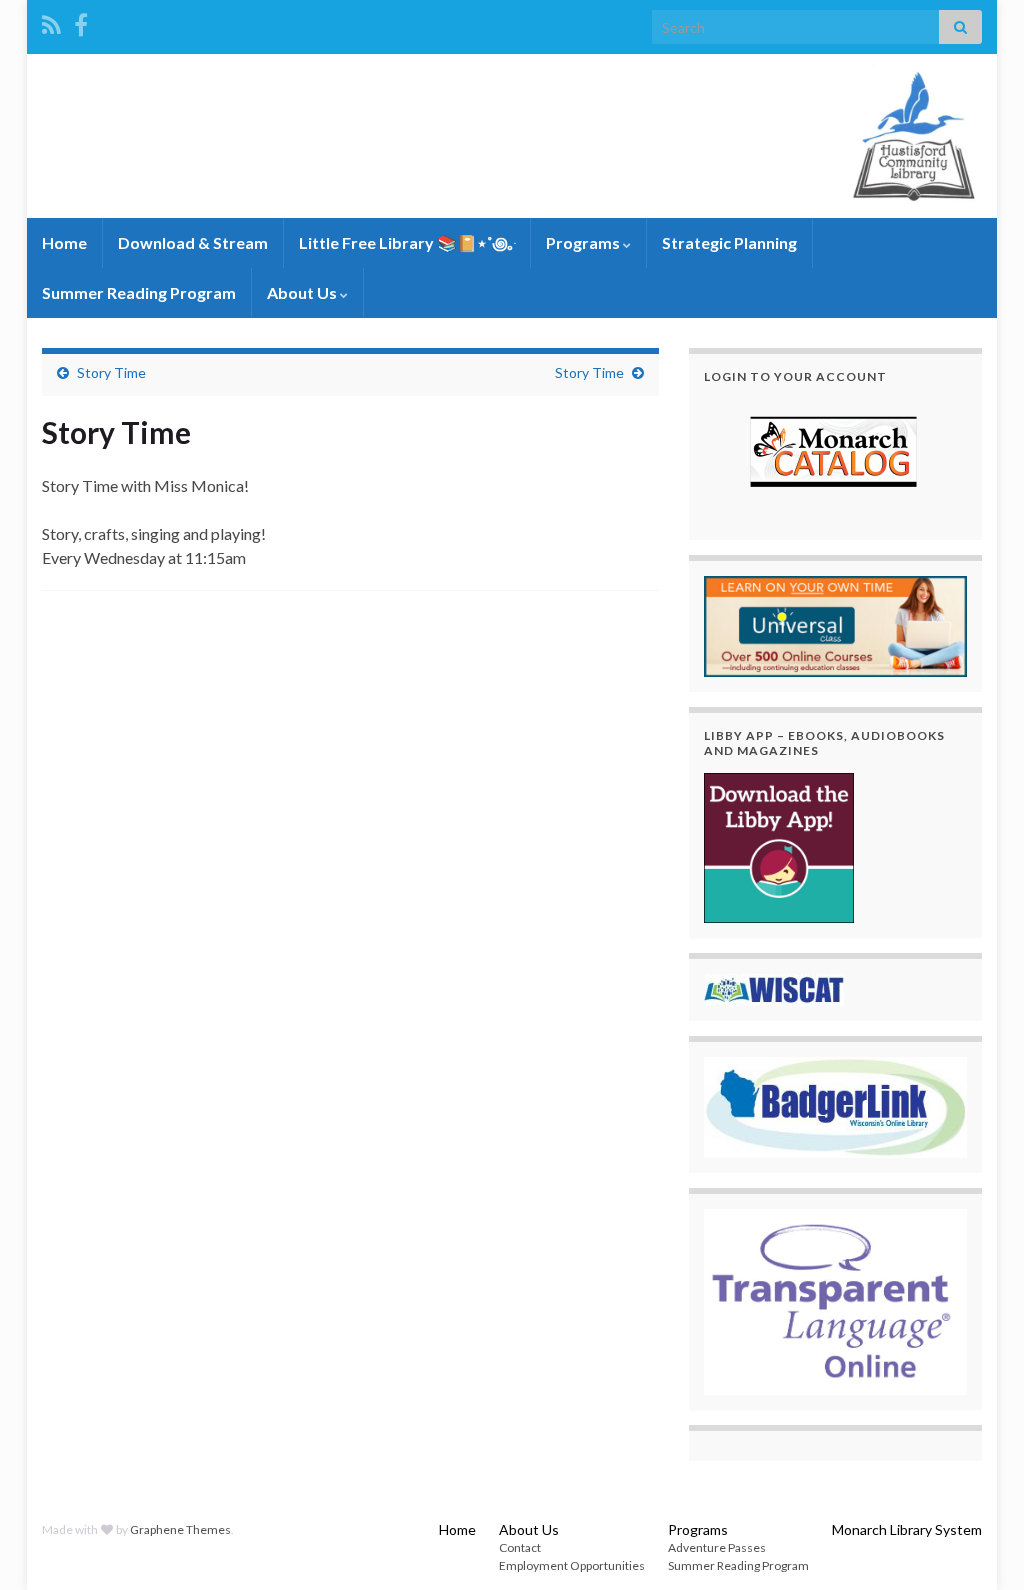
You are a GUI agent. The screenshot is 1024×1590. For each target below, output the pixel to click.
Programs (584, 242)
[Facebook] (81, 21)
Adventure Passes (717, 1547)
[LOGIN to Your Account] (835, 454)
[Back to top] (979, 1545)
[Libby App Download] (779, 845)
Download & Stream (193, 242)
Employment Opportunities (572, 1565)
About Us (303, 292)
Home (64, 242)
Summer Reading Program (139, 292)
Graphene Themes (180, 1529)
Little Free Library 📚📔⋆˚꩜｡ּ (407, 242)
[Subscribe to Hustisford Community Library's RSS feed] (51, 21)
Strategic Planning (729, 242)
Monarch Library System (907, 1529)
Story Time (111, 372)
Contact (520, 1547)
